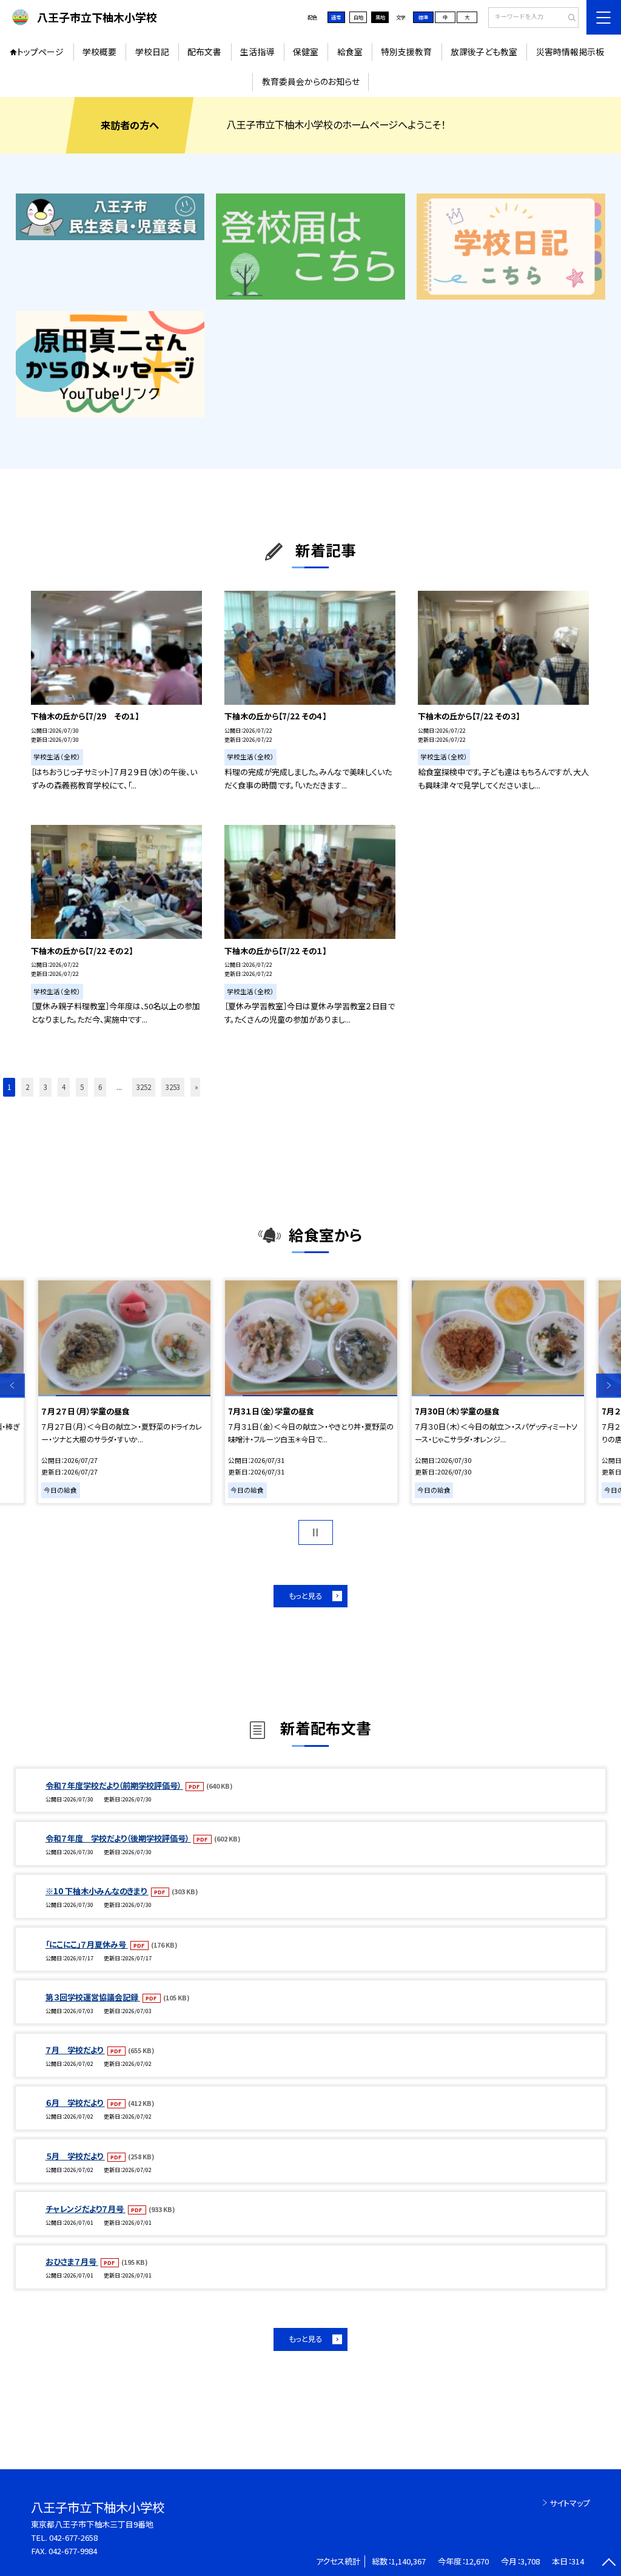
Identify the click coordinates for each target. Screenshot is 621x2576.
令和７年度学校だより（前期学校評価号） (114, 1785)
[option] (124, 1392)
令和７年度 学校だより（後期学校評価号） (118, 1838)
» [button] (196, 1087)
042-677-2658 (73, 2537)
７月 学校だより (75, 2050)
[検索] (568, 18)
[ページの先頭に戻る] (609, 2564)
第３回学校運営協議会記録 (93, 1997)
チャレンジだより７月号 (86, 2209)
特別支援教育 (406, 52)
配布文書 (204, 52)
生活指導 (257, 52)
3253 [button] (173, 1087)
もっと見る (305, 1596)
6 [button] (100, 1087)
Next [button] (609, 1386)
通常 (336, 17)
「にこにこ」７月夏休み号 (87, 1944)
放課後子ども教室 (484, 52)
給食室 (350, 52)
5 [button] (82, 1087)
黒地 (380, 17)
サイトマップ (570, 2503)
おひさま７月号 (72, 2262)
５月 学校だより (75, 2156)
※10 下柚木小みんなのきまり (97, 1891)
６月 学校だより (75, 2103)
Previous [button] (12, 1386)
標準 (423, 17)
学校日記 (152, 52)
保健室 (306, 52)
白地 (358, 17)
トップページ (40, 52)
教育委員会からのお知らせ (311, 81)
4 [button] (64, 1087)
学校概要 (99, 52)
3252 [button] (144, 1087)
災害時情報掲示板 (570, 52)
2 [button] (27, 1087)
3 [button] (45, 1087)
